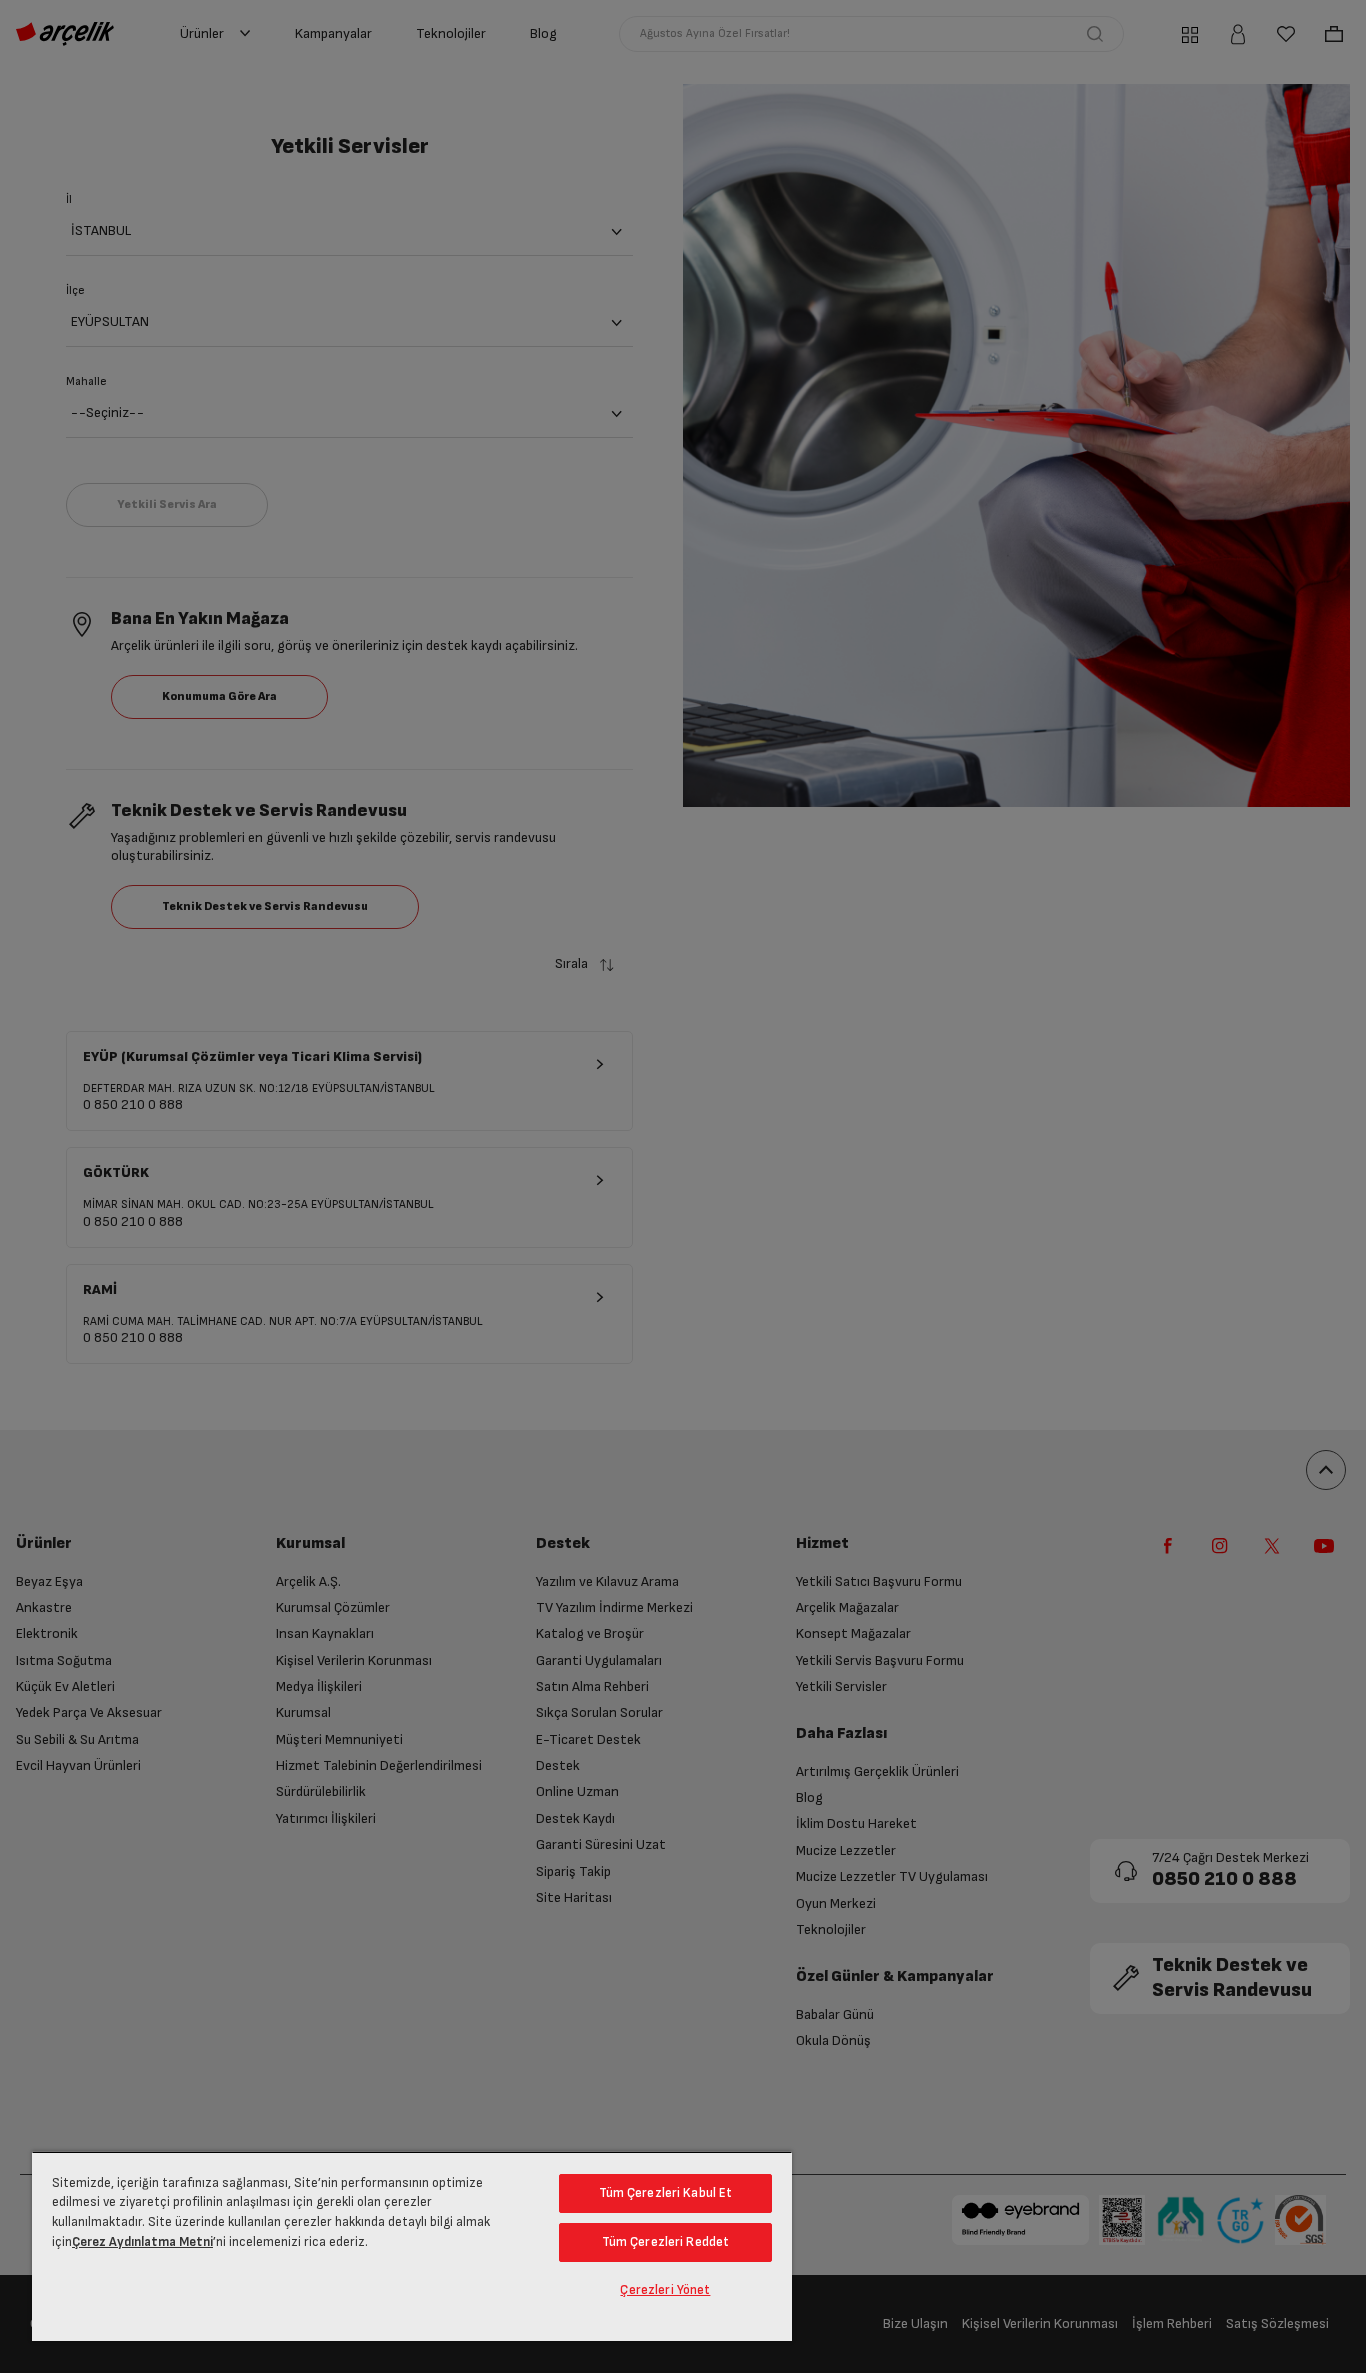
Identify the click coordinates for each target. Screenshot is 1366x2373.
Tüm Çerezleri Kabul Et (666, 2193)
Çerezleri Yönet (665, 2290)
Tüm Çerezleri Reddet (666, 2242)
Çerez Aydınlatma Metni (142, 2242)
